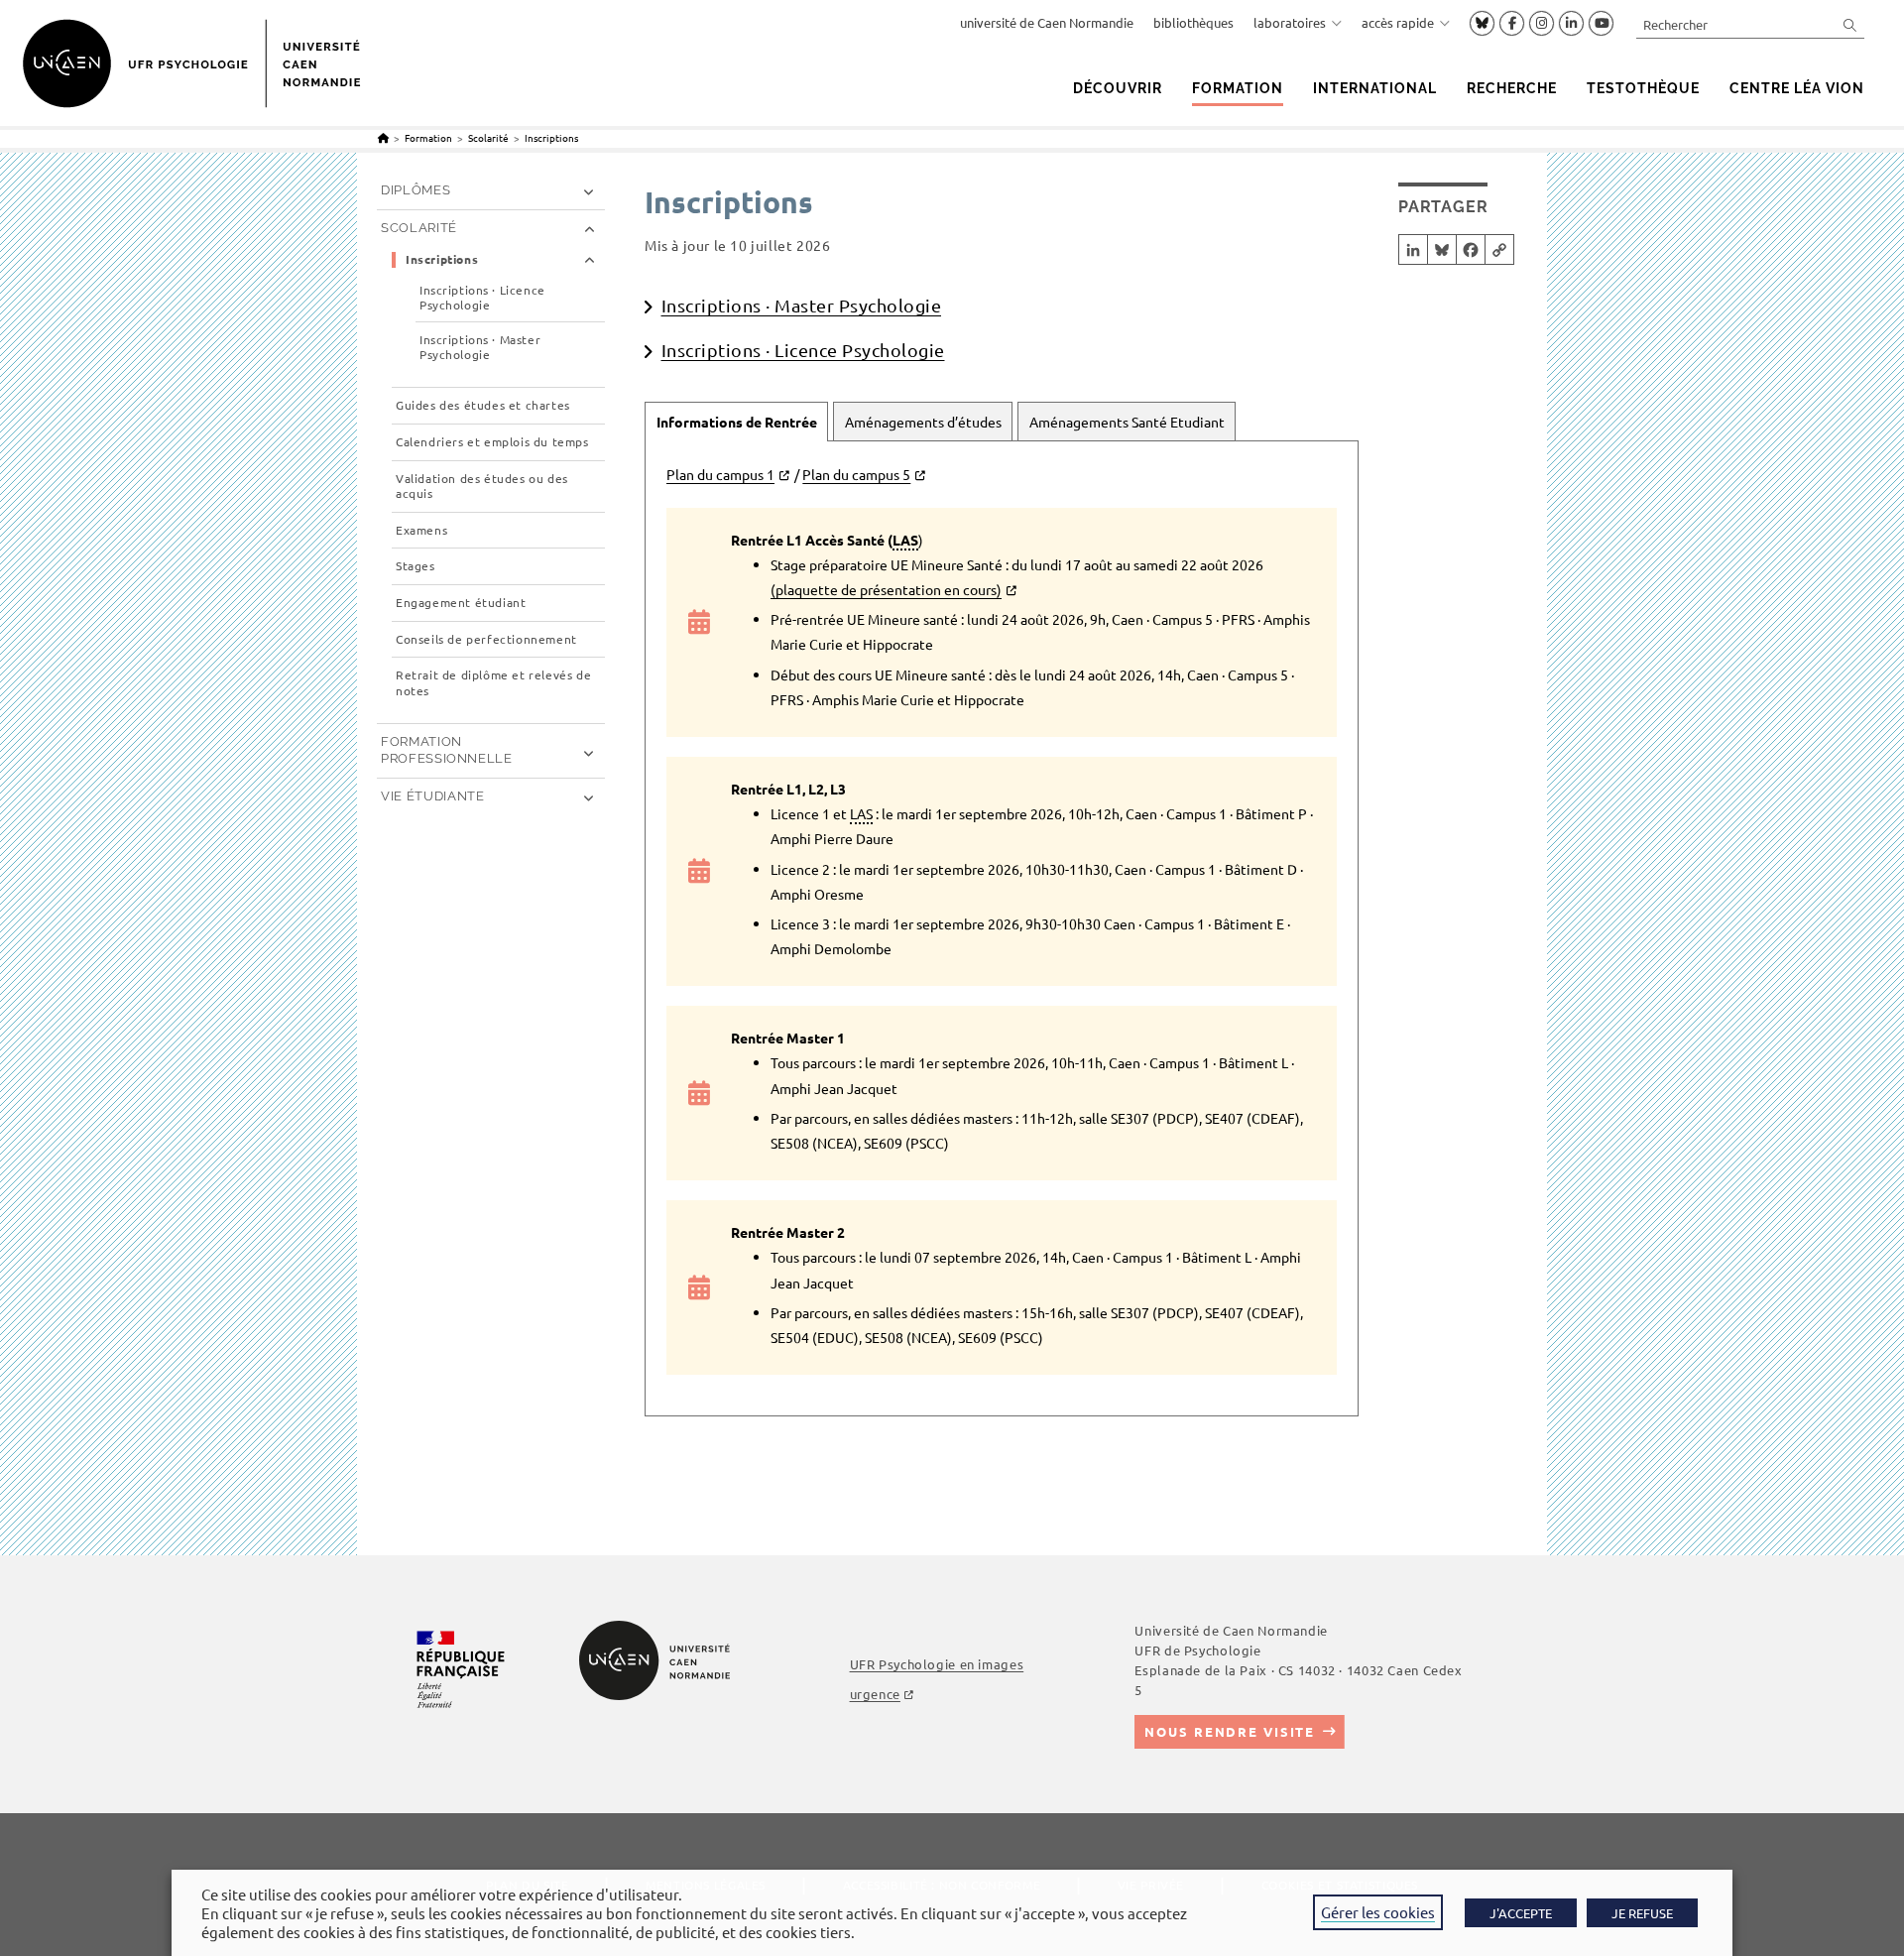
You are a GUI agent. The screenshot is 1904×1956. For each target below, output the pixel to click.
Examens (421, 530)
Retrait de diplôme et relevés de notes (493, 683)
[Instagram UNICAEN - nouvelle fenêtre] (1542, 24)
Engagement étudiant (461, 603)
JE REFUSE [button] (1642, 1913)
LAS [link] (905, 540)
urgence (875, 1694)
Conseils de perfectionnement (486, 639)
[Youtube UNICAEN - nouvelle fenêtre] (1601, 24)
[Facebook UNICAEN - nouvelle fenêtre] (1512, 24)
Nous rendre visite (1230, 1731)
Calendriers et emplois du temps (492, 442)
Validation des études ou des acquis (482, 487)
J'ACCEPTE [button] (1521, 1913)
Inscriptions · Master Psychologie (802, 305)
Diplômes (416, 190)
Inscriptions (551, 137)
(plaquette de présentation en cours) (886, 589)
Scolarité (419, 228)
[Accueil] (383, 137)
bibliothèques (1193, 22)
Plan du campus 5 (856, 474)
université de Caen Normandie (1047, 22)
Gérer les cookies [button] (1378, 1912)
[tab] (736, 422)
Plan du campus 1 (720, 474)
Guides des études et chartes (483, 405)
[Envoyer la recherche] (1850, 24)
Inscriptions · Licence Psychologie (803, 350)
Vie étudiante (432, 796)
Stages (416, 566)
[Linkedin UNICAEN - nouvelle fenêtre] (1571, 24)
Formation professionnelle (447, 750)
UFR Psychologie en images (937, 1664)
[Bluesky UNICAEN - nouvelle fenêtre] (1482, 23)
